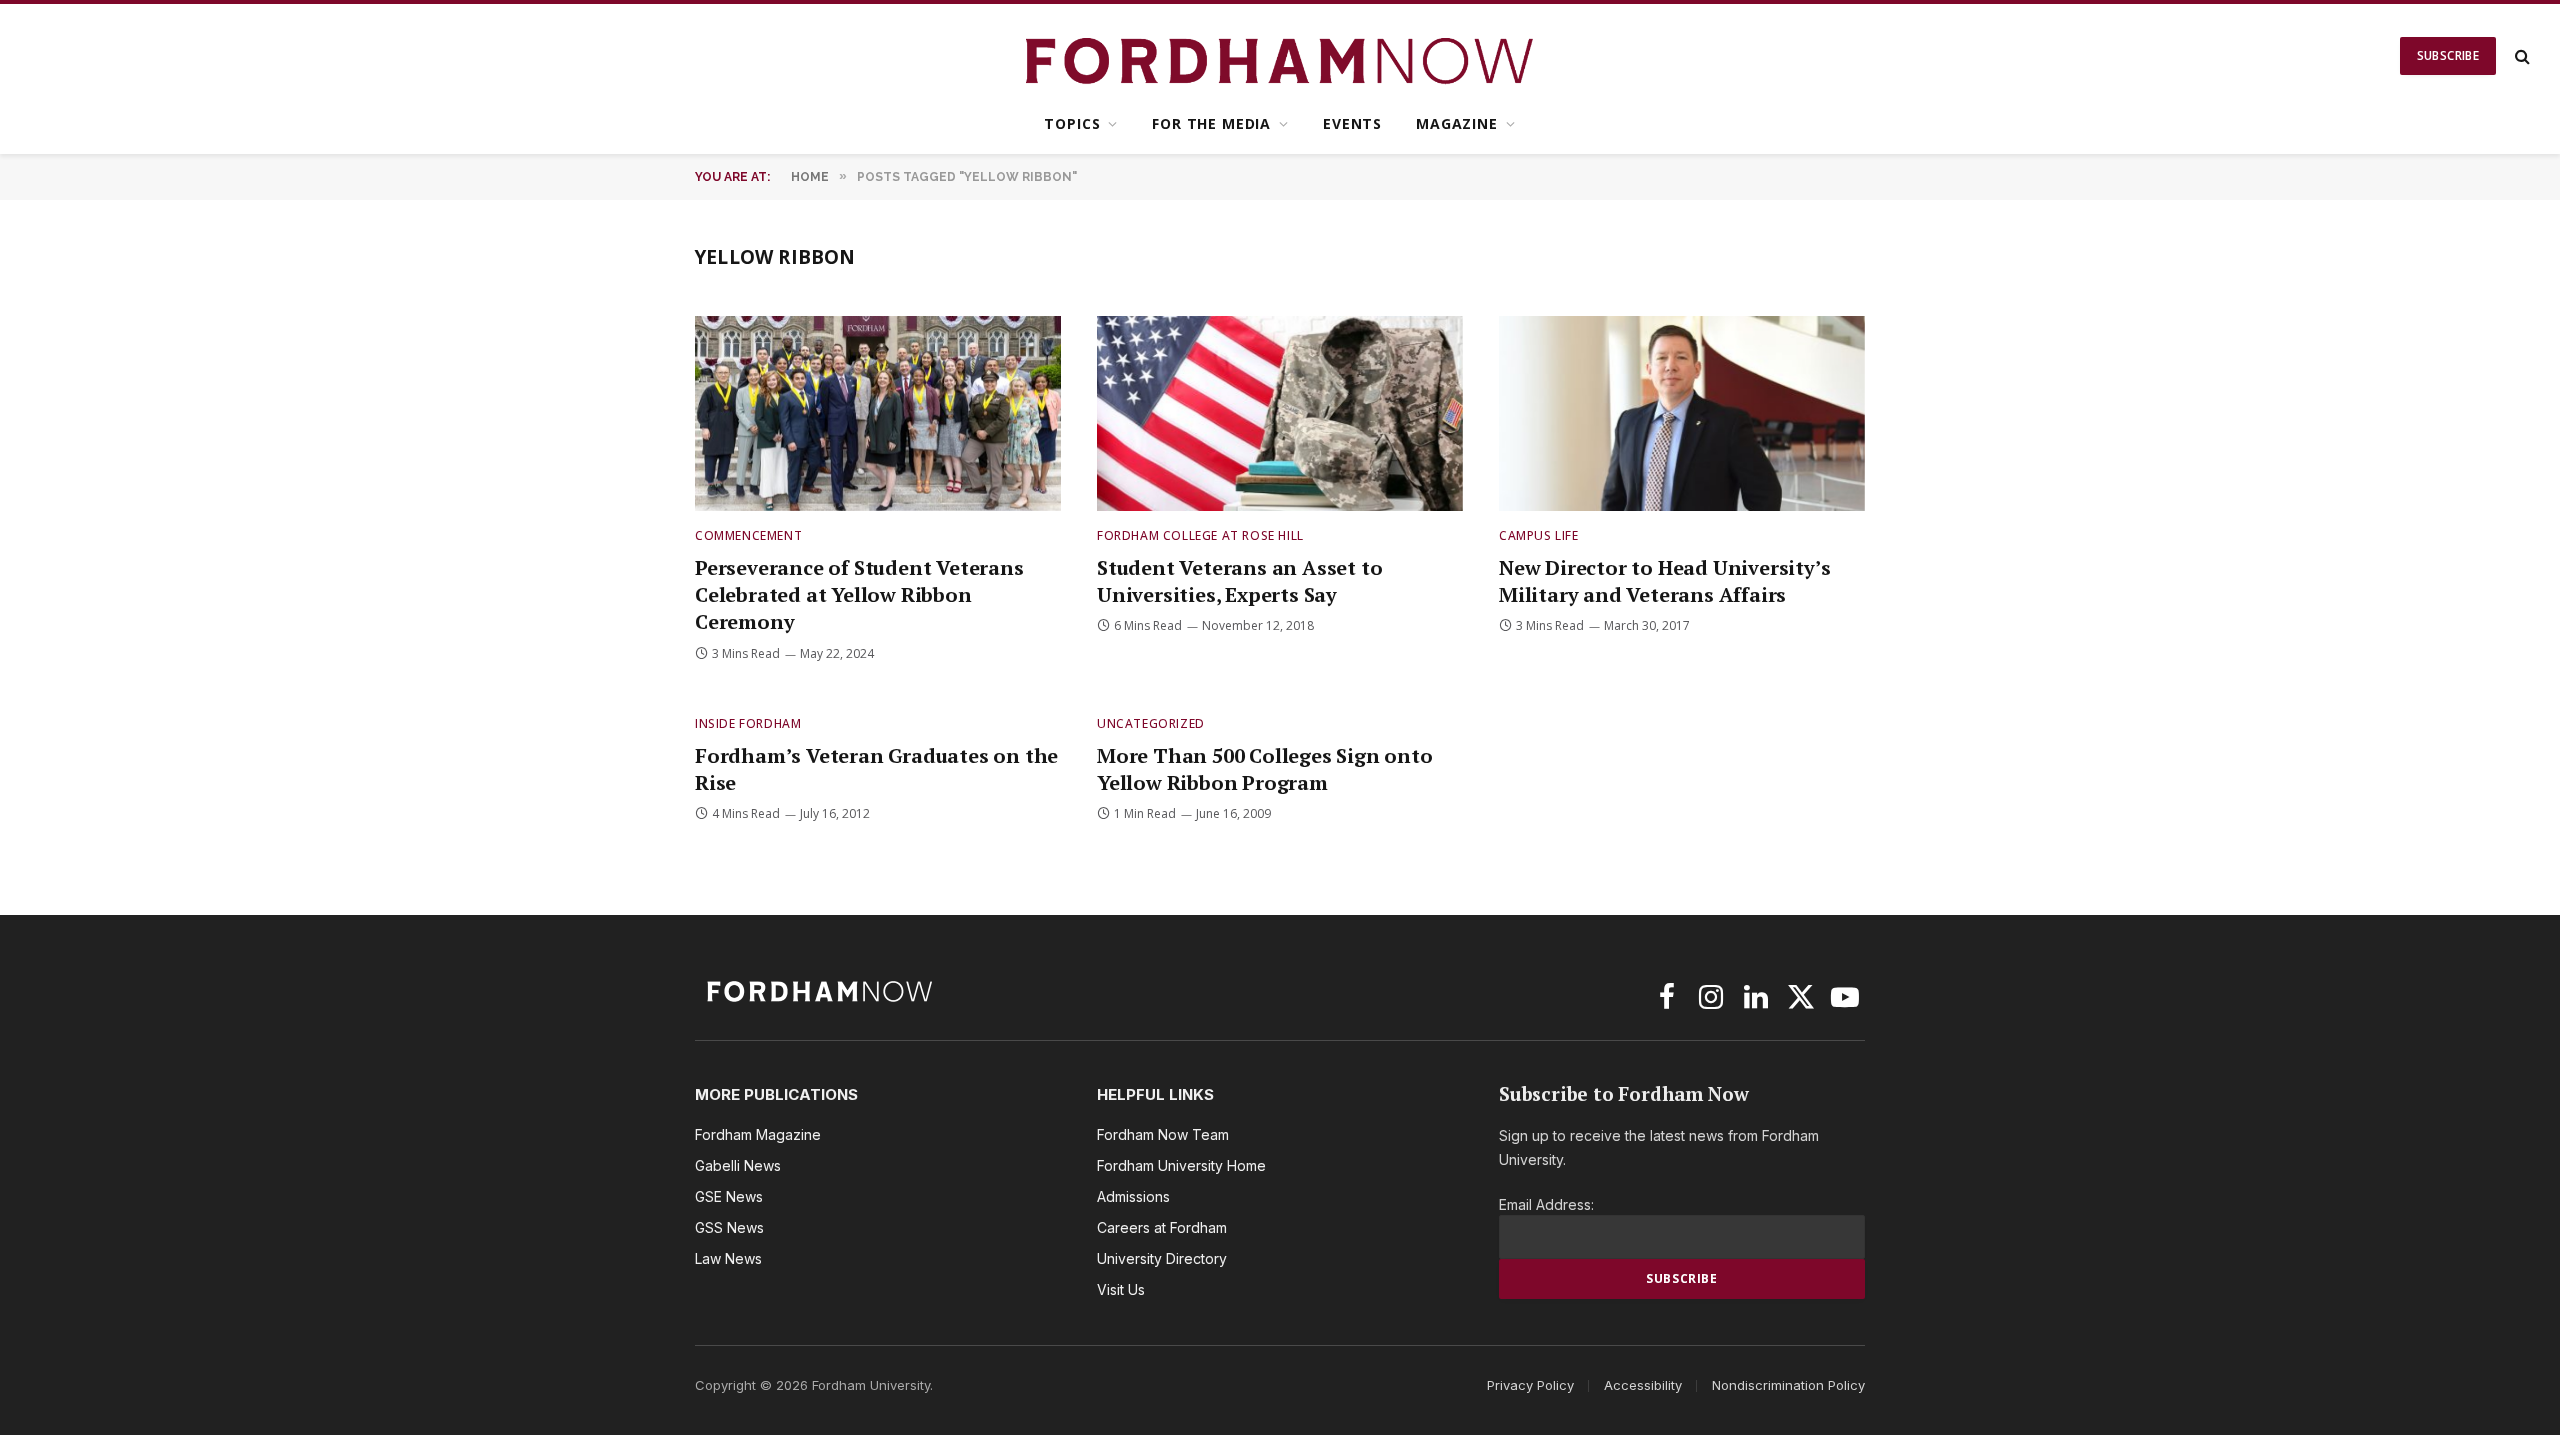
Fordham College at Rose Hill (1200, 535)
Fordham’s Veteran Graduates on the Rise (876, 769)
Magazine (1457, 123)
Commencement (748, 535)
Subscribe (2448, 55)
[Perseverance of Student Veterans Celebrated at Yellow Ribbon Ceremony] (878, 413)
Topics (1072, 123)
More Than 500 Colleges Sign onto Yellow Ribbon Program (1265, 769)
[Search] (2520, 56)
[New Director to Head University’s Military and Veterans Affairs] (1682, 413)
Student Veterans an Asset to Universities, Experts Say (1239, 581)
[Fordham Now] (1280, 56)
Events (1352, 123)
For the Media (1211, 123)
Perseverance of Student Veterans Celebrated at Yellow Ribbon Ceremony (859, 594)
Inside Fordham (748, 723)
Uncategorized (1151, 723)
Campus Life (1539, 535)
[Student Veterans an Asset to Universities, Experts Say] (1280, 413)
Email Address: (1546, 1204)
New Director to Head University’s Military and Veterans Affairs (1664, 581)
